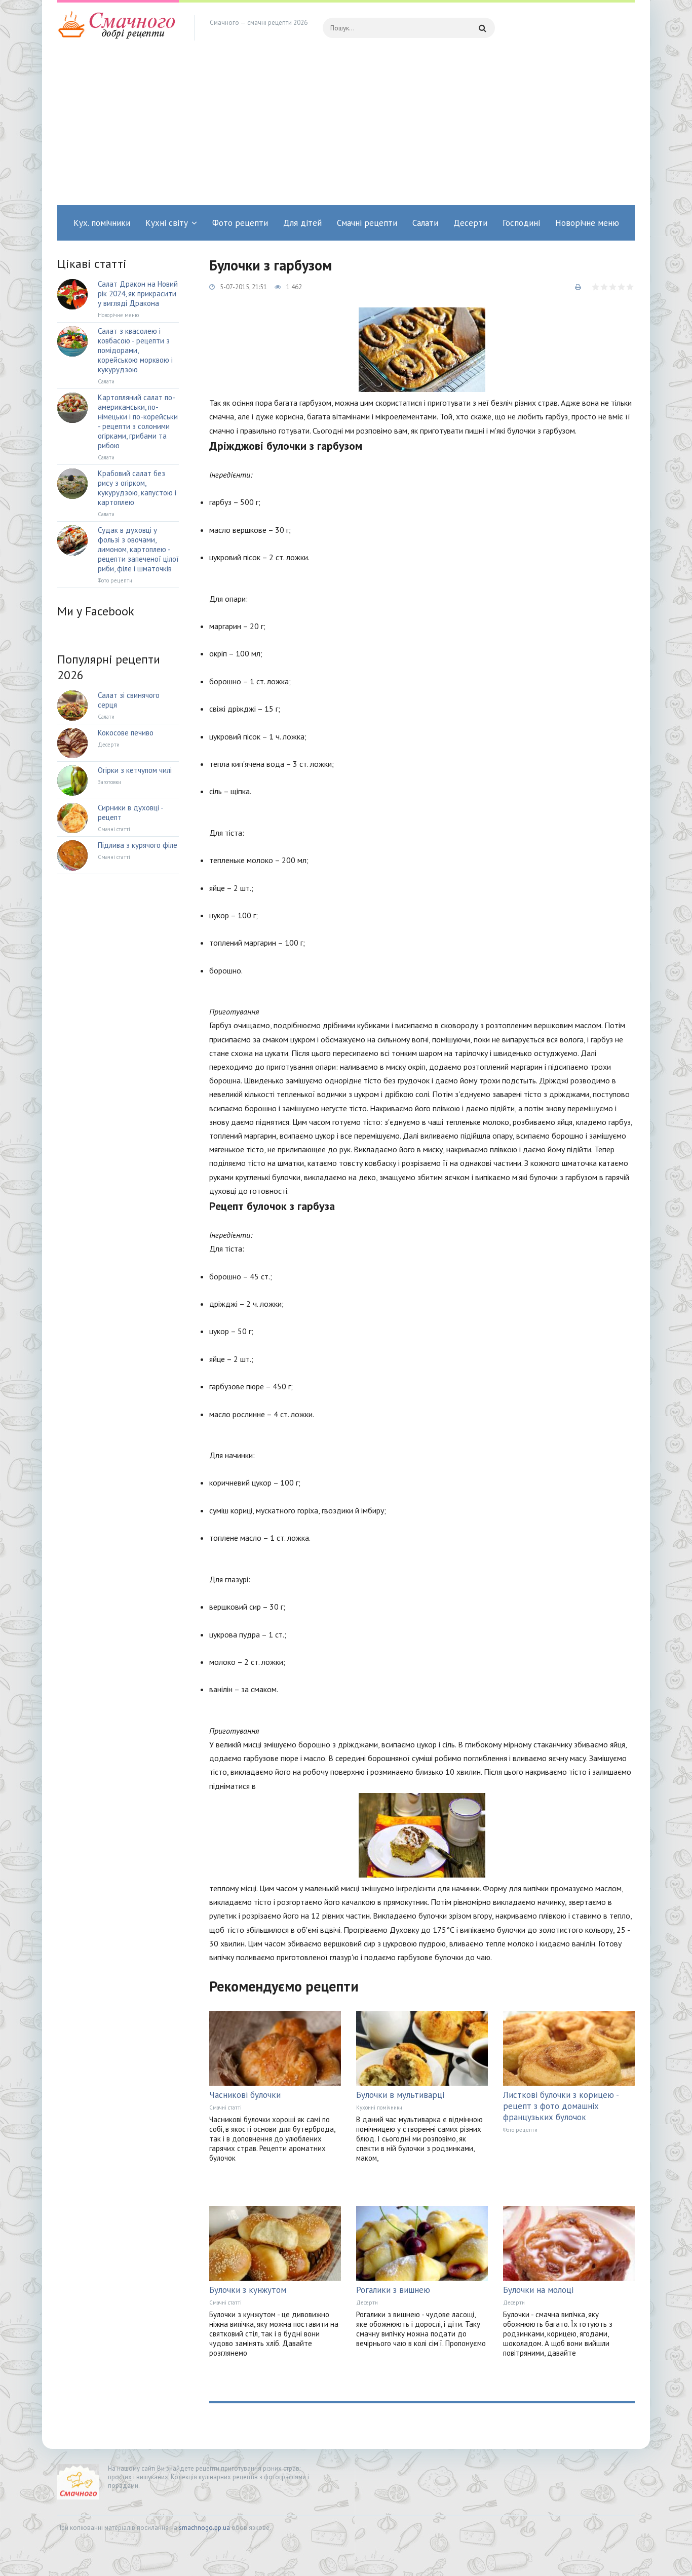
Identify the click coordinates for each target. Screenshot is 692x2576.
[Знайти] (482, 28)
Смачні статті (225, 2107)
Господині (521, 223)
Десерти (470, 223)
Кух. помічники (102, 223)
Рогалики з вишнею (393, 2290)
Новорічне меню (587, 223)
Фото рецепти (240, 223)
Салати (425, 223)
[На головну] (118, 28)
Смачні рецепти (367, 223)
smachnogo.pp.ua (204, 2528)
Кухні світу (167, 223)
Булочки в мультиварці (400, 2095)
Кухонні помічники (379, 2107)
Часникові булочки (245, 2095)
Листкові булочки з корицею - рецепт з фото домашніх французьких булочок (561, 2106)
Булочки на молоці (538, 2290)
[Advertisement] (346, 129)
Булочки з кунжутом (248, 2290)
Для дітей (302, 223)
